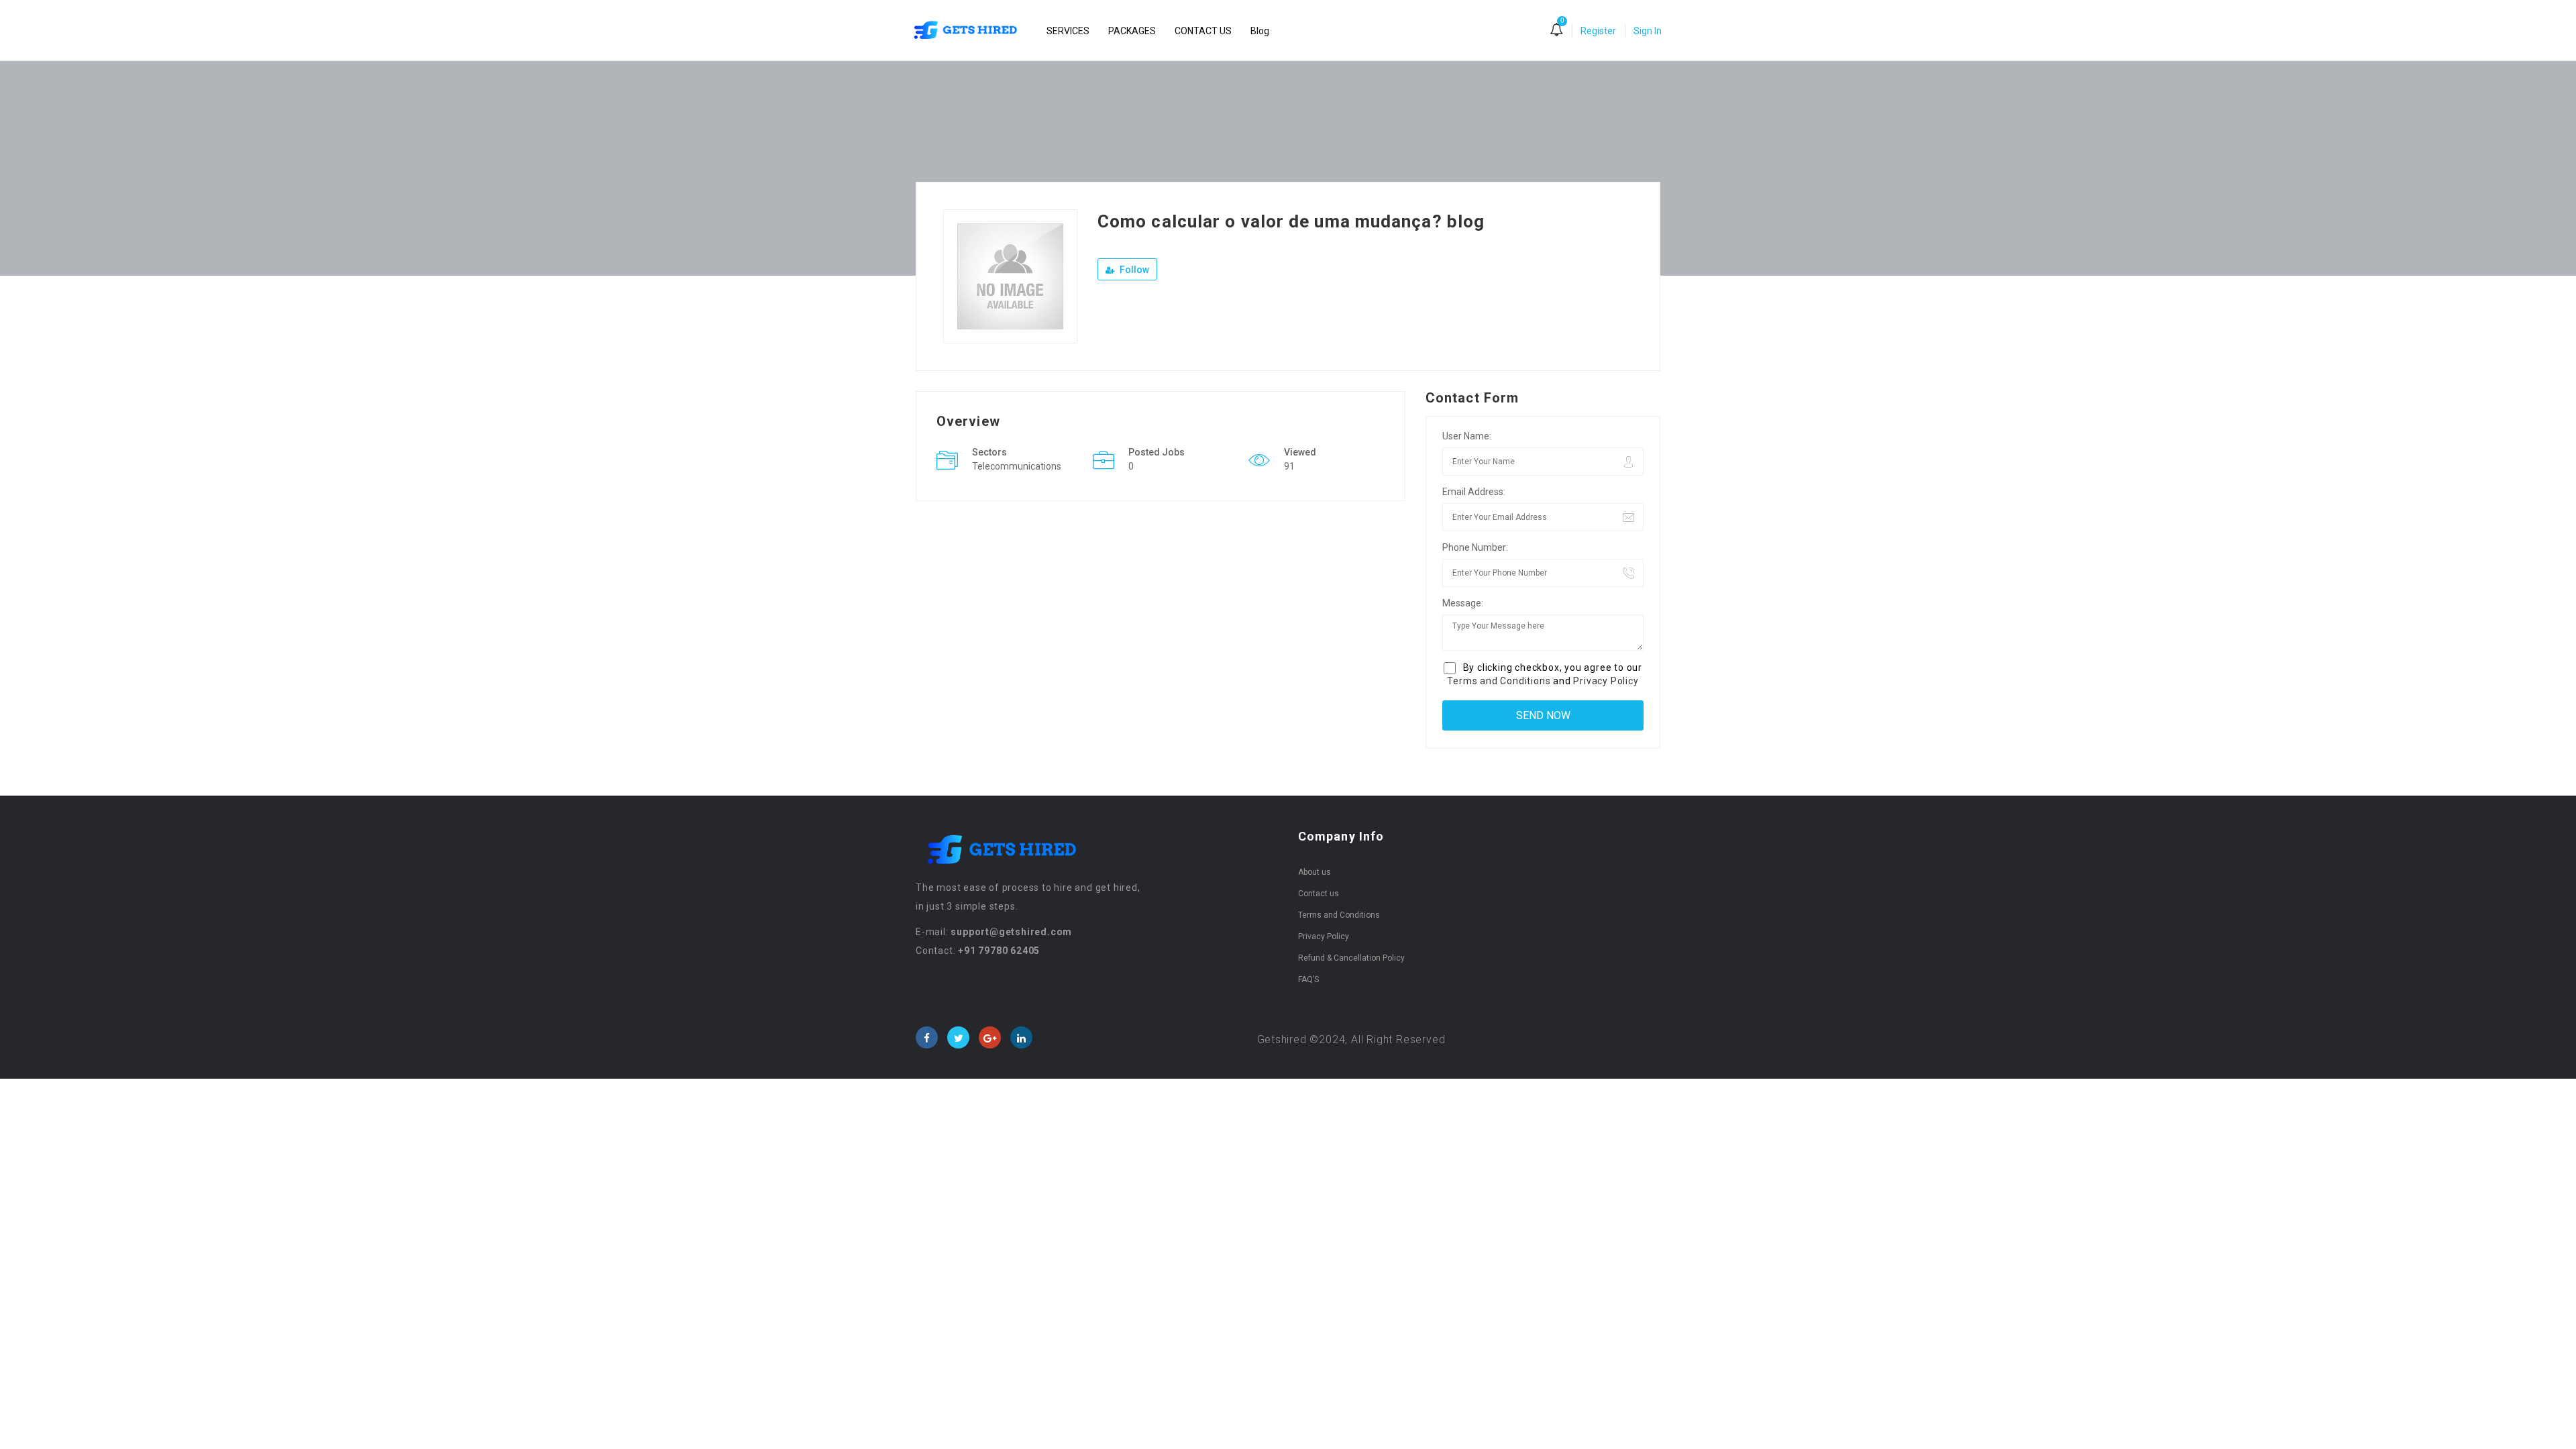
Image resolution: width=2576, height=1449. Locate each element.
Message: (1463, 603)
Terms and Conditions (1499, 681)
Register (1598, 31)
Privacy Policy (1606, 681)
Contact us (1319, 894)
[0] (1556, 31)
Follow (1133, 270)
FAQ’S (1308, 979)
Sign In (1648, 31)
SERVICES (1068, 31)
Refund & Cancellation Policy (1351, 958)
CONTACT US (1203, 31)
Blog (1260, 31)
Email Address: (1474, 492)
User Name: (1467, 436)
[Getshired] (972, 31)
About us (1314, 872)
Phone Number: (1475, 547)
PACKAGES (1132, 31)
